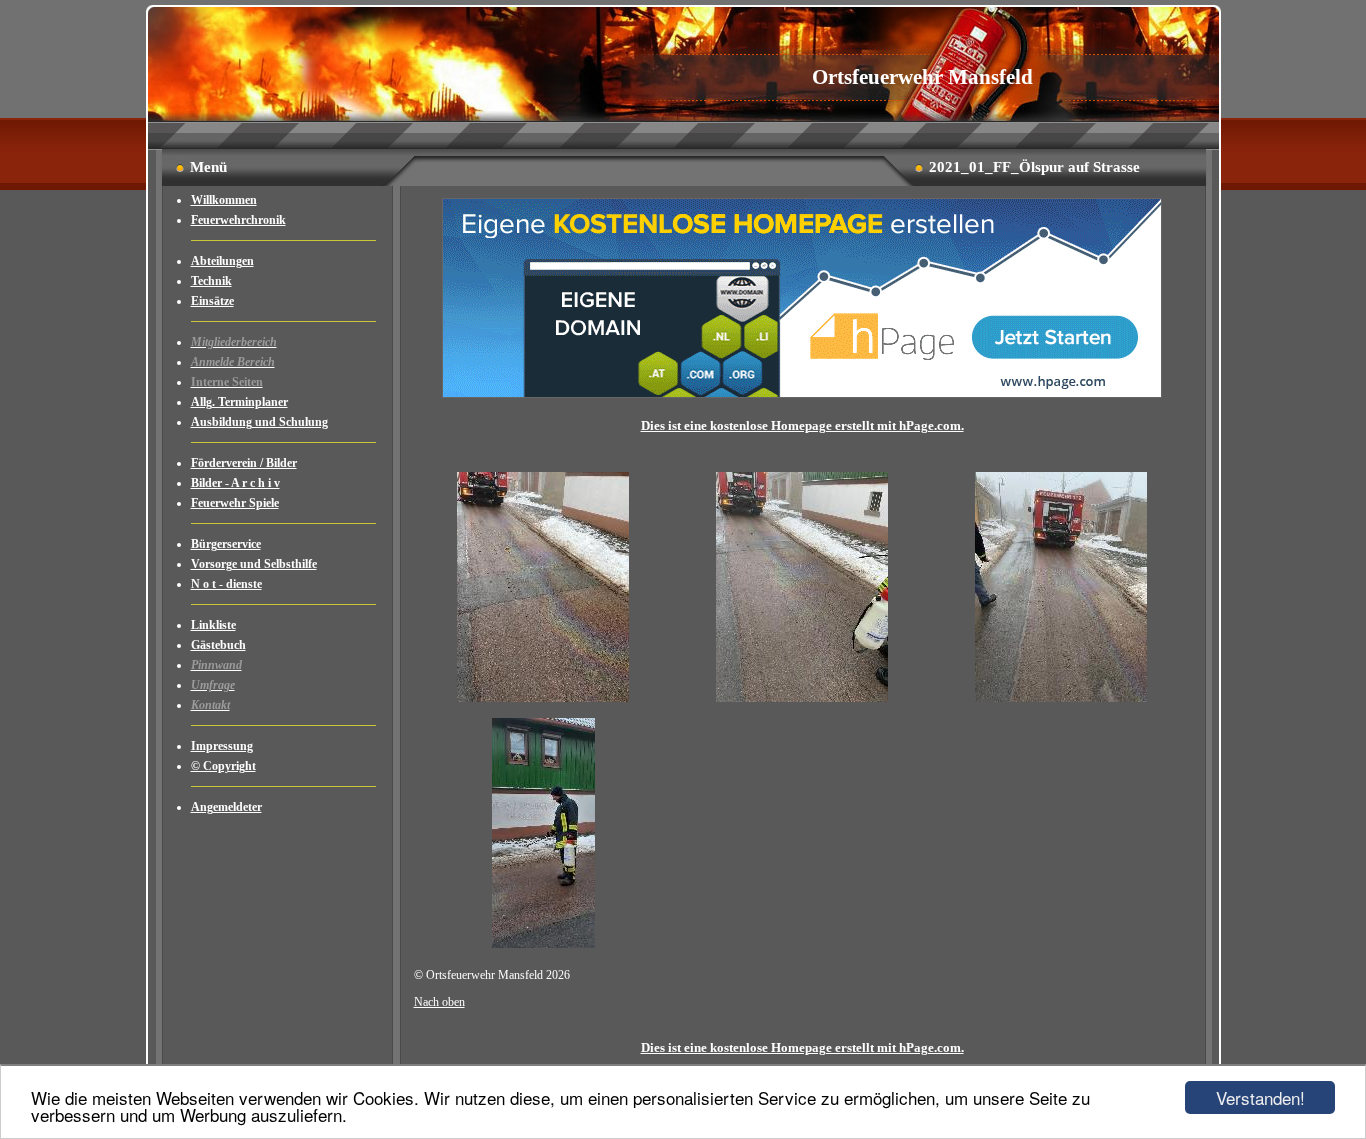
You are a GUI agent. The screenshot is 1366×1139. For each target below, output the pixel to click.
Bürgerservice (226, 544)
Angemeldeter (226, 807)
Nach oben (439, 1002)
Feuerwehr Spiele (235, 503)
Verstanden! (1260, 1097)
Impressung (222, 746)
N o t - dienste (226, 584)
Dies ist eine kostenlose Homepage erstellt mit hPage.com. (802, 425)
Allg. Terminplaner (239, 402)
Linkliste (213, 625)
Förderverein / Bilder (244, 463)
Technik (211, 281)
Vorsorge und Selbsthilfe (254, 564)
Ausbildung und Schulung (259, 422)
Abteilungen (222, 261)
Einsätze (212, 301)
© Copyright (223, 766)
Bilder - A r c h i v (235, 483)
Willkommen (224, 200)
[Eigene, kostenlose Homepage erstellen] (802, 394)
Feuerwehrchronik (238, 220)
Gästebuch (218, 645)
